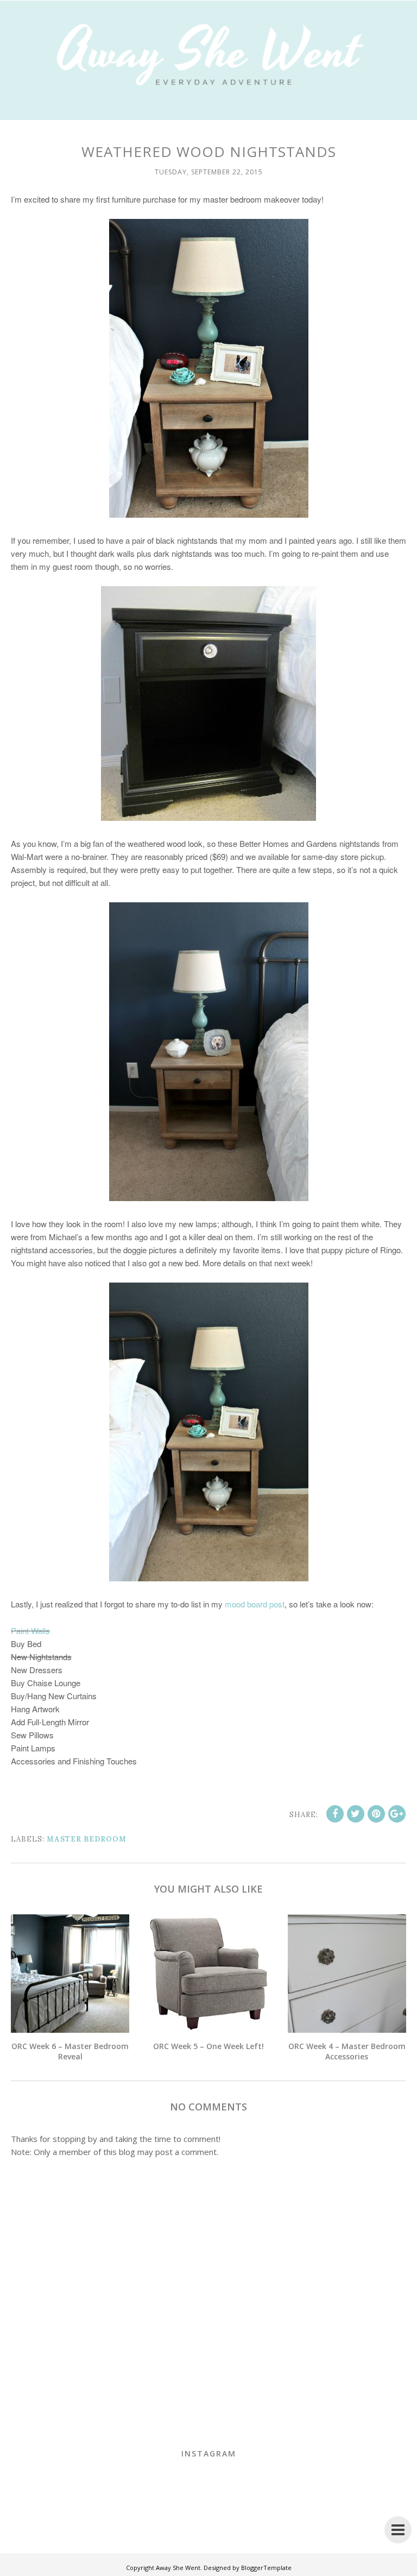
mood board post (255, 1604)
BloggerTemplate (266, 2568)
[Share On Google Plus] (397, 1814)
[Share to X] (356, 1814)
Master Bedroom (87, 1839)
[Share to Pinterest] (376, 1814)
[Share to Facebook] (335, 1814)
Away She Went (178, 2568)
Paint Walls (30, 1631)
